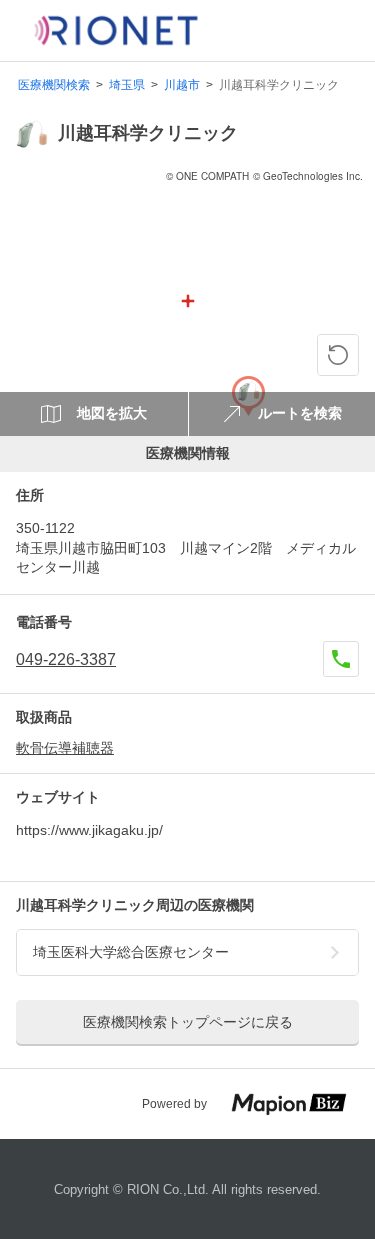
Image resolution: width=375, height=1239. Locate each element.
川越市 (182, 85)
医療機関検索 (54, 85)
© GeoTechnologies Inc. (308, 176)
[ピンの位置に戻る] (338, 355)
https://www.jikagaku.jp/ (89, 830)
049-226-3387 (66, 659)
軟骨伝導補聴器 (65, 748)
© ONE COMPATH (207, 176)
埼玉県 (127, 85)
